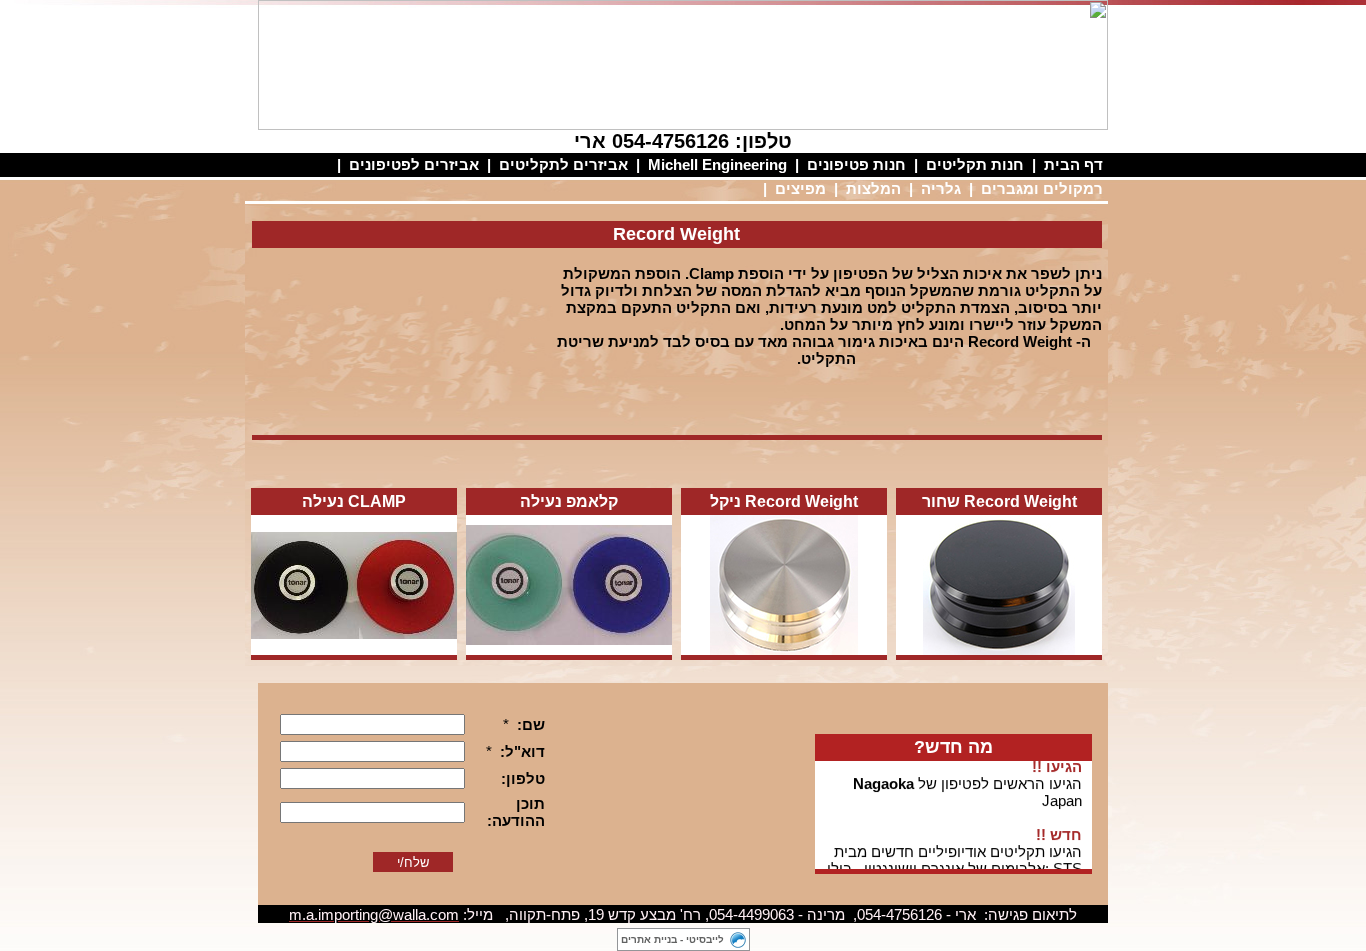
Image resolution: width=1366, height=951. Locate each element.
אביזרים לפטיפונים (414, 164)
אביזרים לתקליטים (563, 164)
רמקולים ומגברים (1042, 188)
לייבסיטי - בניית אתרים (672, 939)
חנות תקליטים (975, 164)
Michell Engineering (717, 164)
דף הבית (1073, 164)
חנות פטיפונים (856, 164)
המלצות (873, 188)
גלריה (941, 188)
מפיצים (800, 188)
